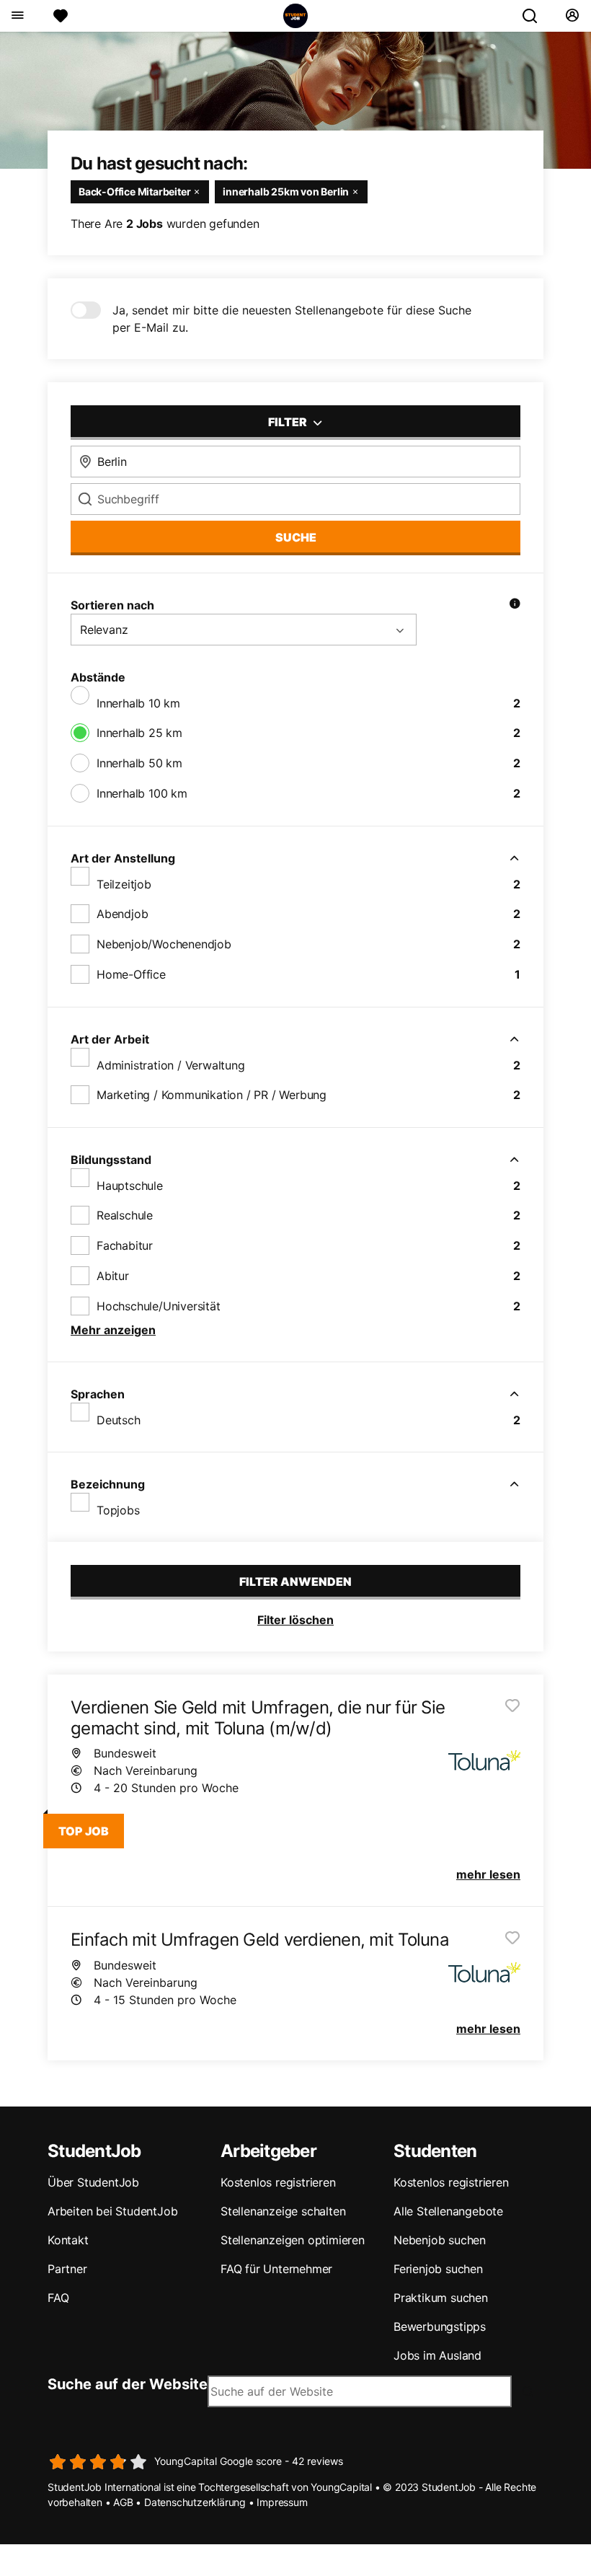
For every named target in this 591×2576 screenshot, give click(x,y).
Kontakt (68, 2240)
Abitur (113, 1276)
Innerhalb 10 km (138, 703)
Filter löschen (295, 1620)
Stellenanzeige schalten (283, 2211)
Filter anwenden (295, 1582)
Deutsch (119, 1420)
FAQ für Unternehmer (276, 2269)
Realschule (125, 1215)
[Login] (572, 16)
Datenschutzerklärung (195, 2502)
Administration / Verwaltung (171, 1065)
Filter (289, 422)
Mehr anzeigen (113, 1330)
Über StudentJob (93, 2182)
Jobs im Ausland (437, 2355)
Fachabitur (125, 1245)
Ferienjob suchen (438, 2269)
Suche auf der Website (128, 2384)
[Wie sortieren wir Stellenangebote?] (515, 605)
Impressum (282, 2502)
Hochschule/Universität (159, 1306)
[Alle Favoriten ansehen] (61, 16)
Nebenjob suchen (440, 2240)
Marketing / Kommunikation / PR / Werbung (212, 1095)
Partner (67, 2269)
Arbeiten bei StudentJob (112, 2211)
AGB (123, 2502)
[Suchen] (536, 16)
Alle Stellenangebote (448, 2211)
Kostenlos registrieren (278, 2182)
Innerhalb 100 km (142, 793)
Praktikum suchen (441, 2298)
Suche (296, 537)
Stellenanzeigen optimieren (293, 2240)
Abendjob (122, 914)
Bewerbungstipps (440, 2326)
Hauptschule (130, 1186)
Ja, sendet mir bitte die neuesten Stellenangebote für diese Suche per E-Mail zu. (292, 319)
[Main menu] (17, 16)
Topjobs (118, 1510)
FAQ (58, 2298)
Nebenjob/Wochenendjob (164, 944)
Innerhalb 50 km (139, 763)
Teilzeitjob (124, 884)
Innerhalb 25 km (139, 733)
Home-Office (131, 974)
